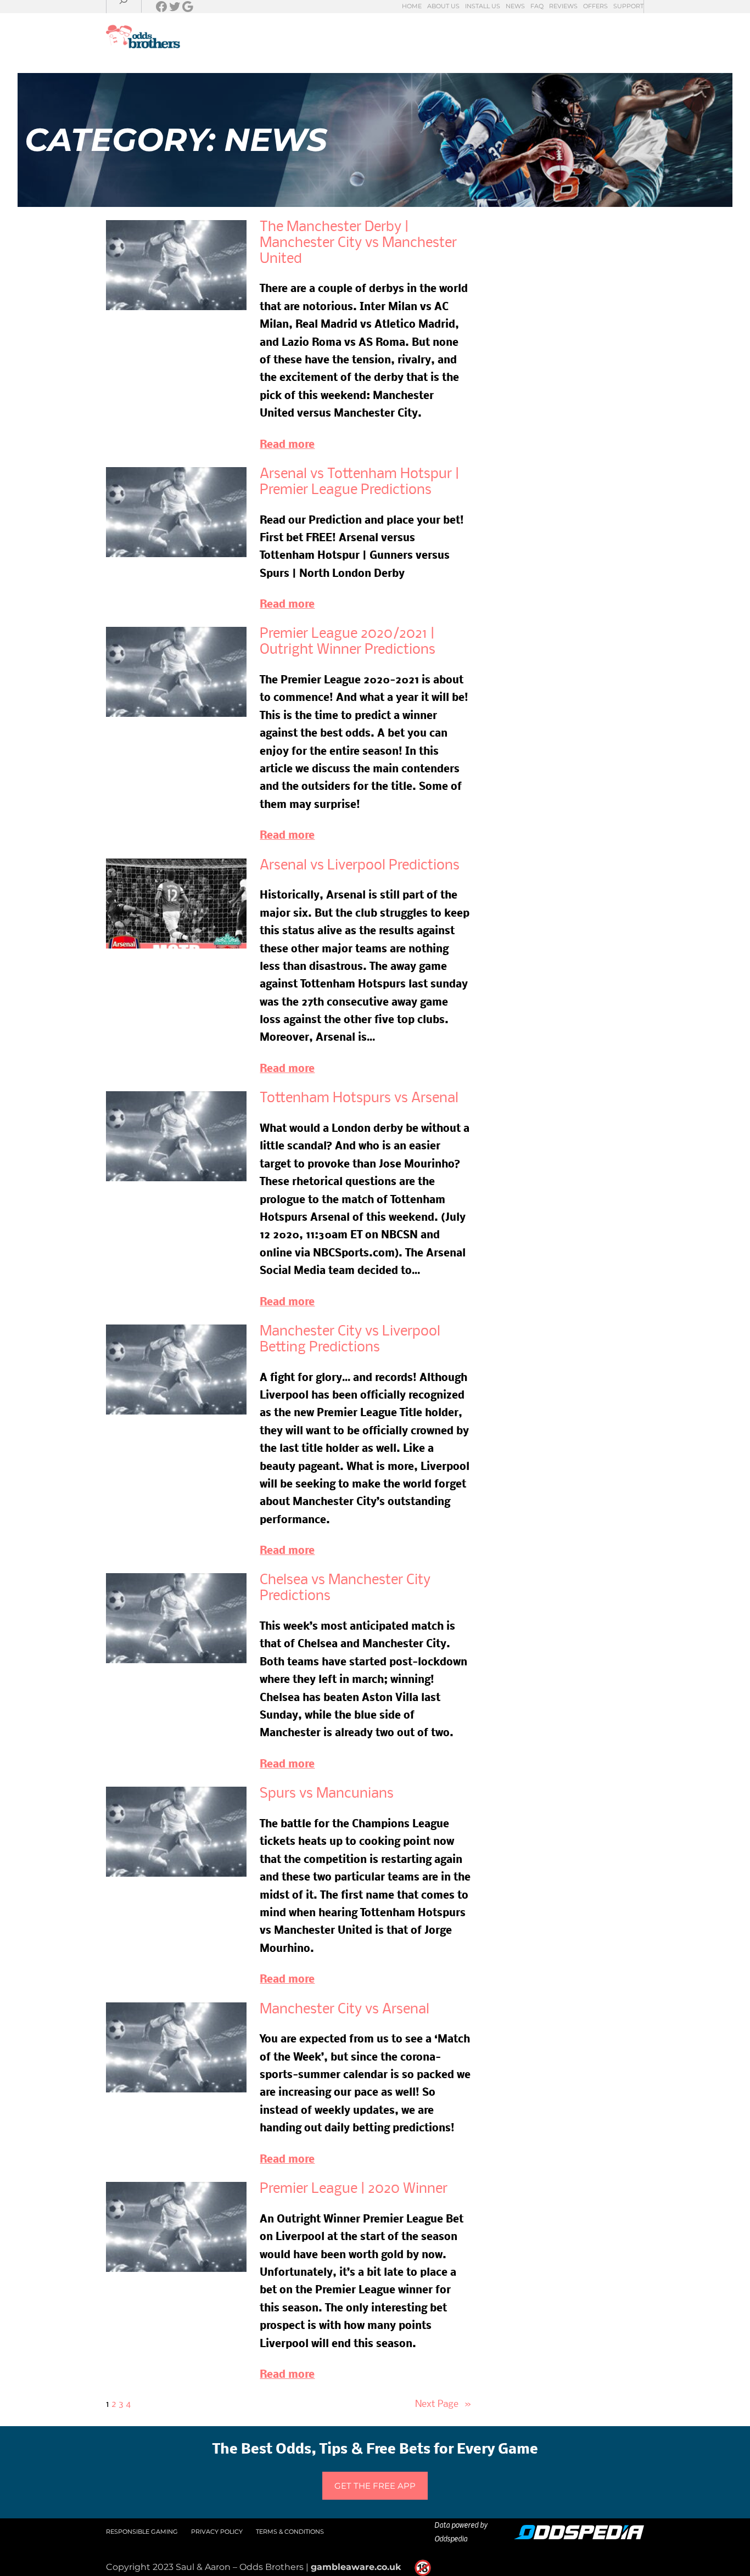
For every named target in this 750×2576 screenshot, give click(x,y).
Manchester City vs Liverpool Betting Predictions (350, 1340)
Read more (287, 445)
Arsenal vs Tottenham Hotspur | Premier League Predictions (359, 482)
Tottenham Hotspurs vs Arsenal (359, 1099)
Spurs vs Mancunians (327, 1794)
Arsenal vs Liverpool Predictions (360, 866)
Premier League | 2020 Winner (354, 2189)
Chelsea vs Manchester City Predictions (345, 1589)
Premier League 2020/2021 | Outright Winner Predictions (348, 642)
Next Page (443, 2404)
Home (412, 6)
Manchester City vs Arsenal (345, 2010)
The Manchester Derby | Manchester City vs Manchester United (358, 243)
